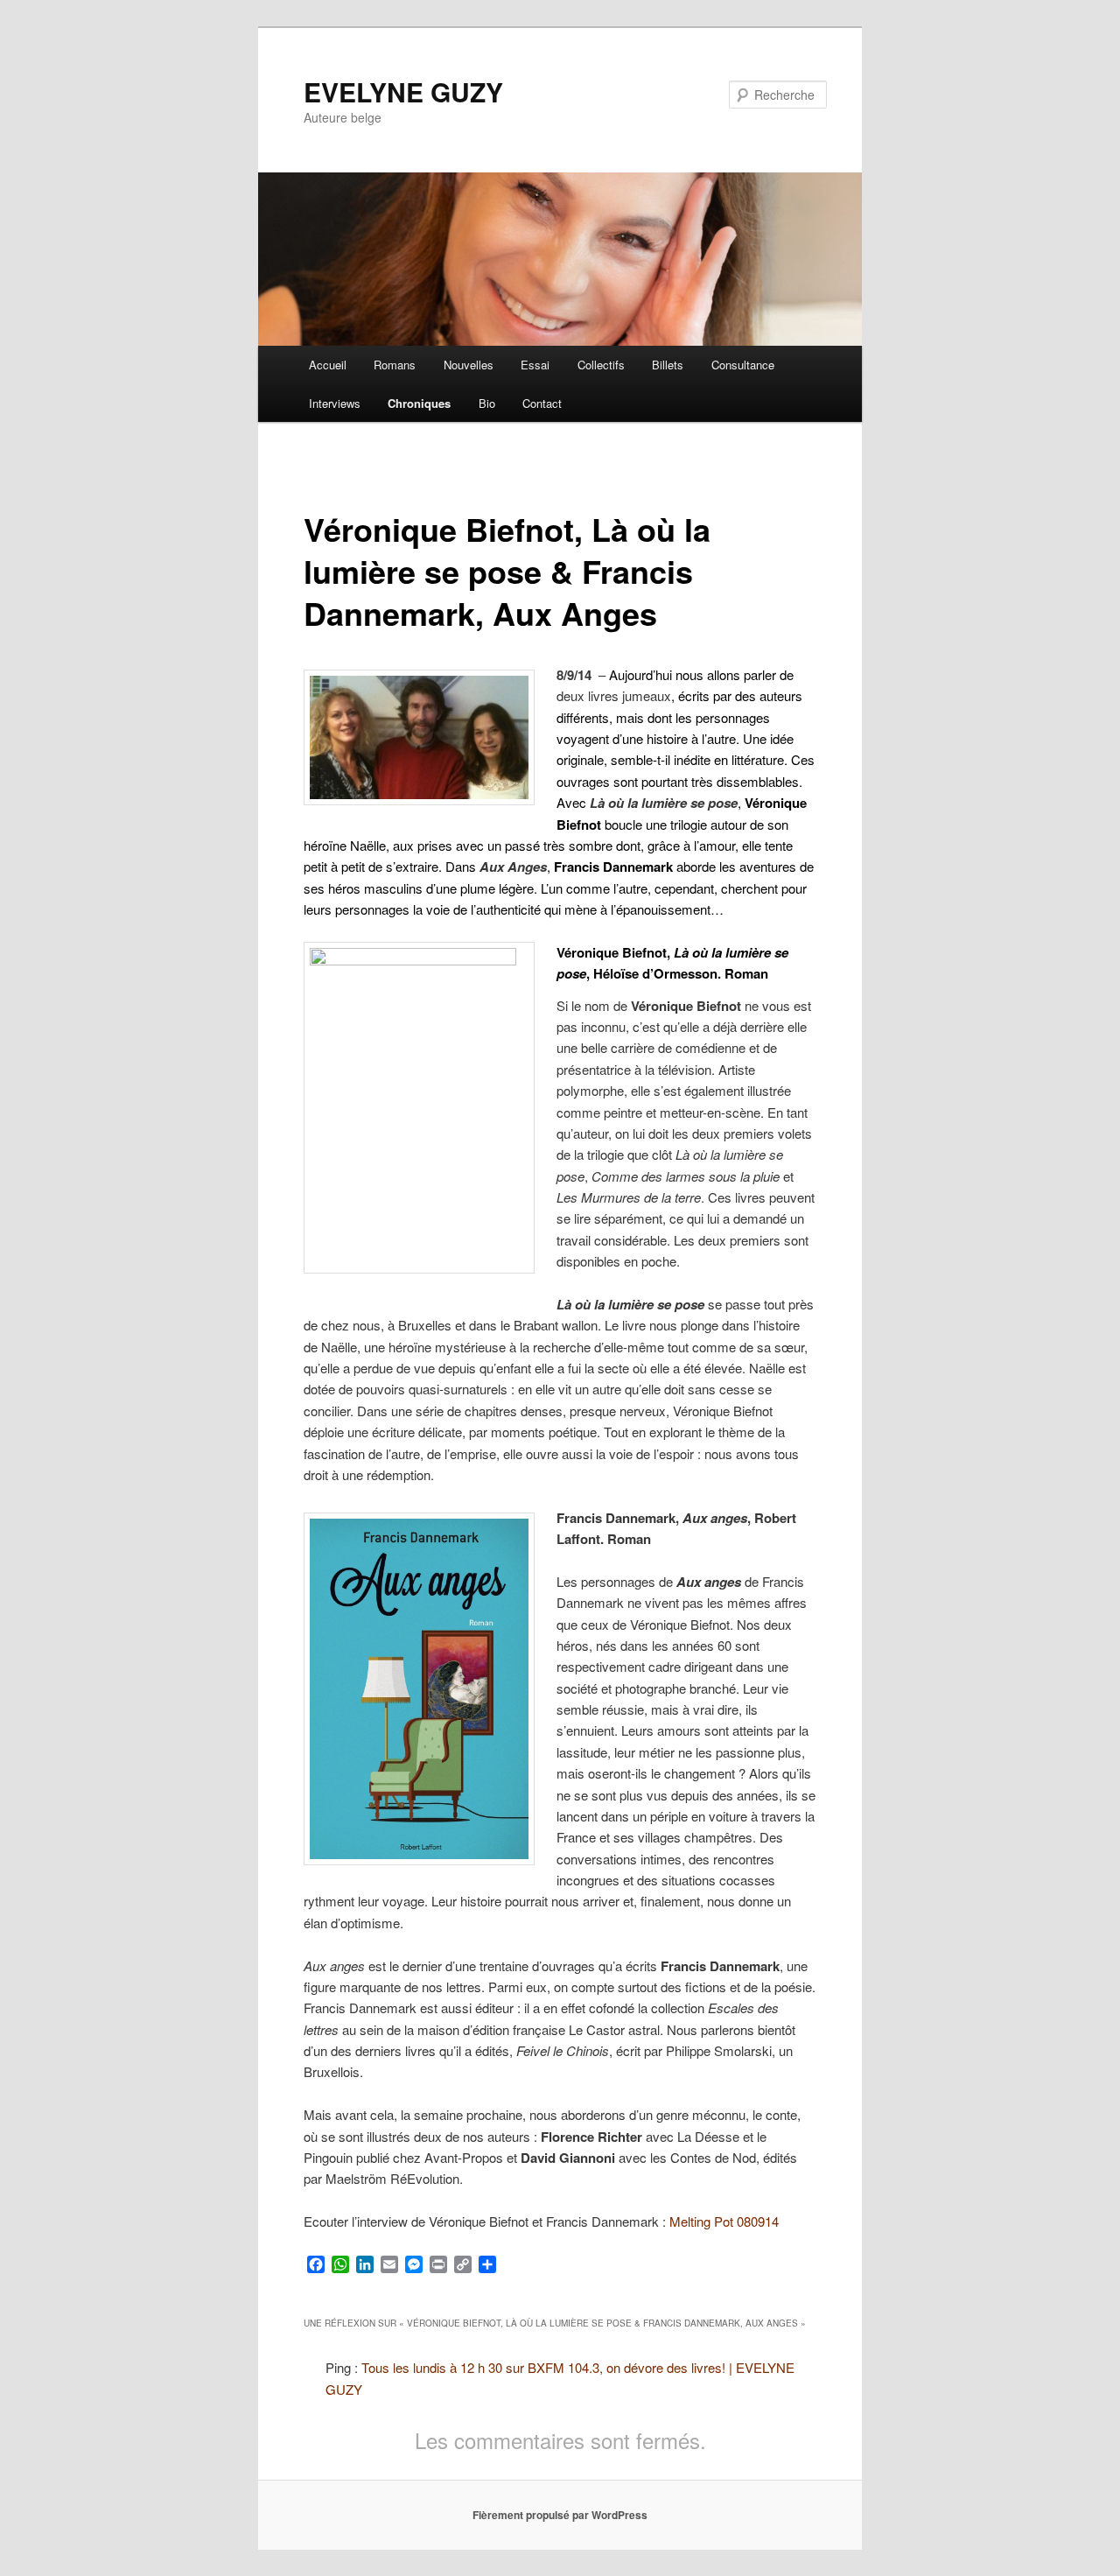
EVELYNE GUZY (403, 91)
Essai (535, 365)
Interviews (335, 403)
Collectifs (601, 365)
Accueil (328, 365)
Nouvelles (469, 365)
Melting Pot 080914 (724, 2221)
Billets (668, 365)
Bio (487, 403)
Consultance (743, 365)
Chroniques (419, 403)
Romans (395, 365)
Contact (542, 403)
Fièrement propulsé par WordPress (560, 2515)
